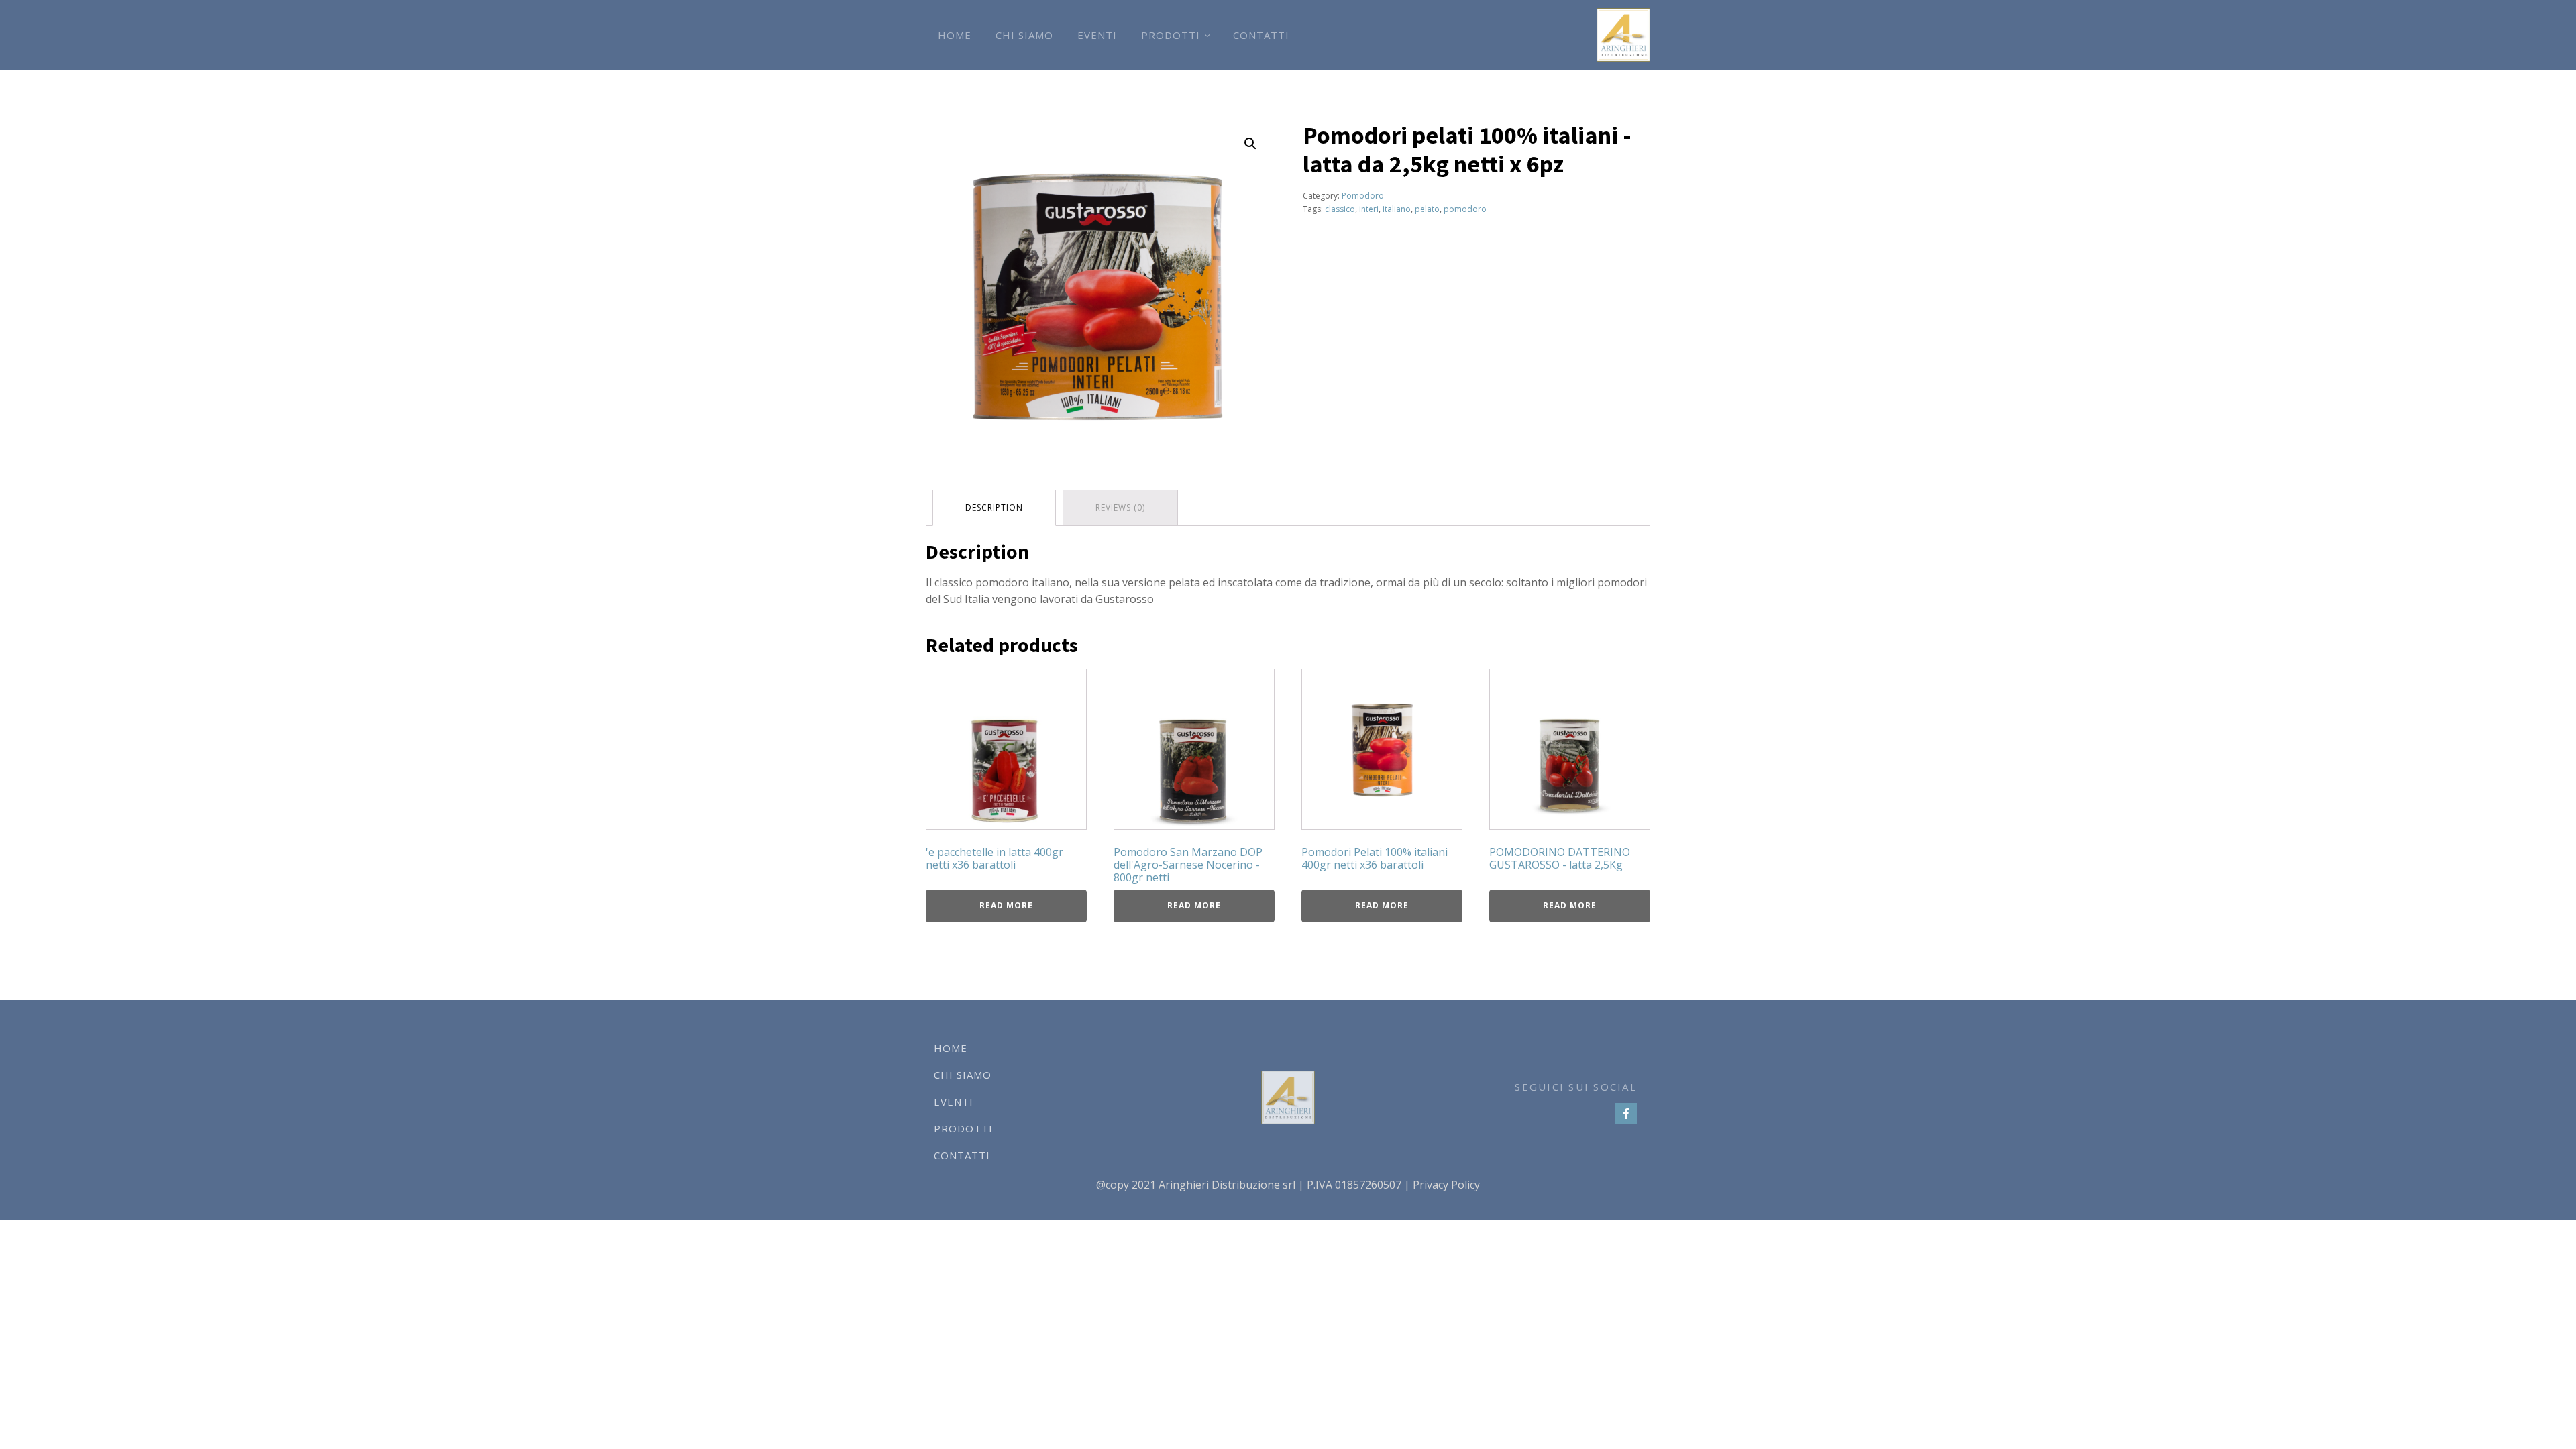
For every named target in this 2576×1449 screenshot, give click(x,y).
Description (994, 507)
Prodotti (1171, 35)
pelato (1427, 209)
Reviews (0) (1120, 507)
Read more (1006, 905)
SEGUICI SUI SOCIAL (1576, 1087)
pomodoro (1465, 209)
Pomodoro (1363, 196)
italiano (1397, 209)
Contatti (1261, 35)
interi (1369, 209)
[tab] (994, 507)
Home (955, 35)
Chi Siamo (1024, 35)
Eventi (1097, 35)
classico (1340, 209)
